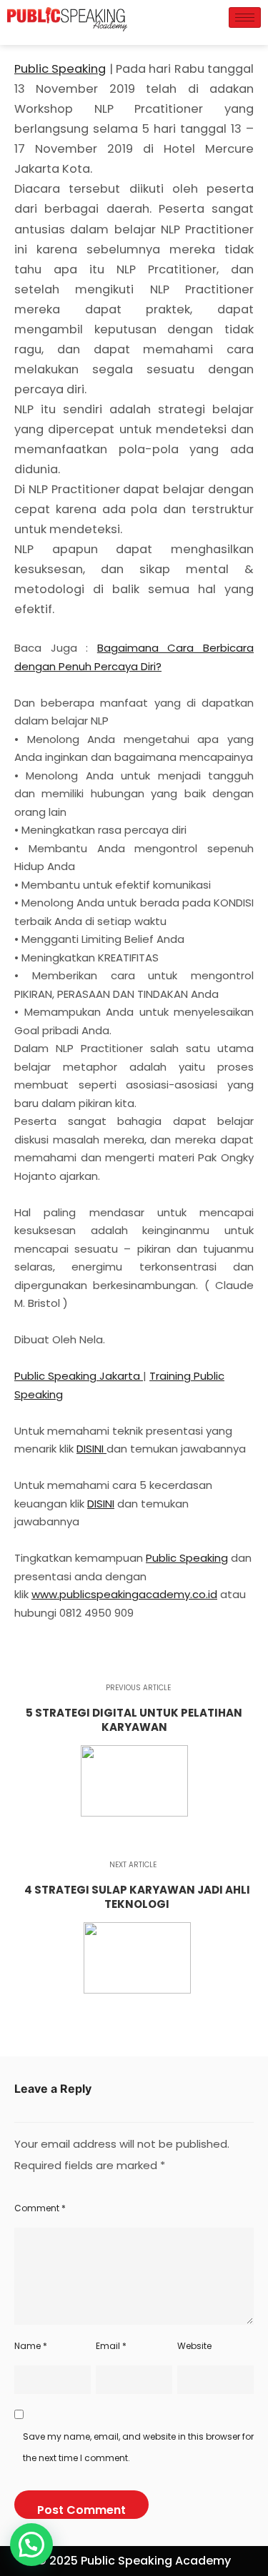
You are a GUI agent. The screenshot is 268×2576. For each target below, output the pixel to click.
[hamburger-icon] (245, 17)
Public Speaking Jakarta (79, 1376)
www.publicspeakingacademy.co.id (124, 1594)
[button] (31, 2545)
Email (111, 2346)
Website (194, 2346)
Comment (40, 2208)
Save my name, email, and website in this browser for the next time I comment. (138, 2447)
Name (31, 2346)
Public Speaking (60, 69)
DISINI (91, 1449)
